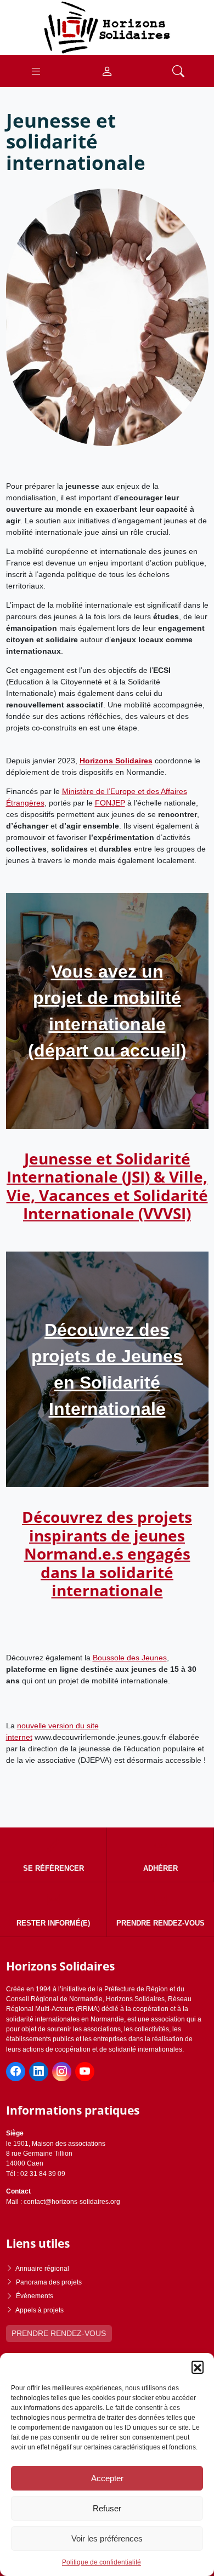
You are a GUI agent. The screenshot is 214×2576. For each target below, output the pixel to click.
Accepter (107, 2478)
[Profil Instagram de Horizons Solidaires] (62, 2072)
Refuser (107, 2508)
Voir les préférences (107, 2538)
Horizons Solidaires (116, 761)
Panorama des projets (49, 2282)
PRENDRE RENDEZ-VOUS (59, 2333)
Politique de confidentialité (102, 2562)
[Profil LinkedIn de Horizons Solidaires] (39, 2072)
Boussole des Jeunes (130, 1658)
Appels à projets (40, 2310)
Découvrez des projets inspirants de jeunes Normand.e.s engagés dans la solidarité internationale (107, 1553)
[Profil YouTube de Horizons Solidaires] (85, 2072)
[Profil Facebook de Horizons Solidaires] (16, 2072)
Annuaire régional (42, 2269)
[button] (198, 2367)
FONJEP (110, 803)
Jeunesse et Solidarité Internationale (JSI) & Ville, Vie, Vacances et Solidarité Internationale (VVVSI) (107, 1186)
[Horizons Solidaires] (107, 27)
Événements (35, 2296)
